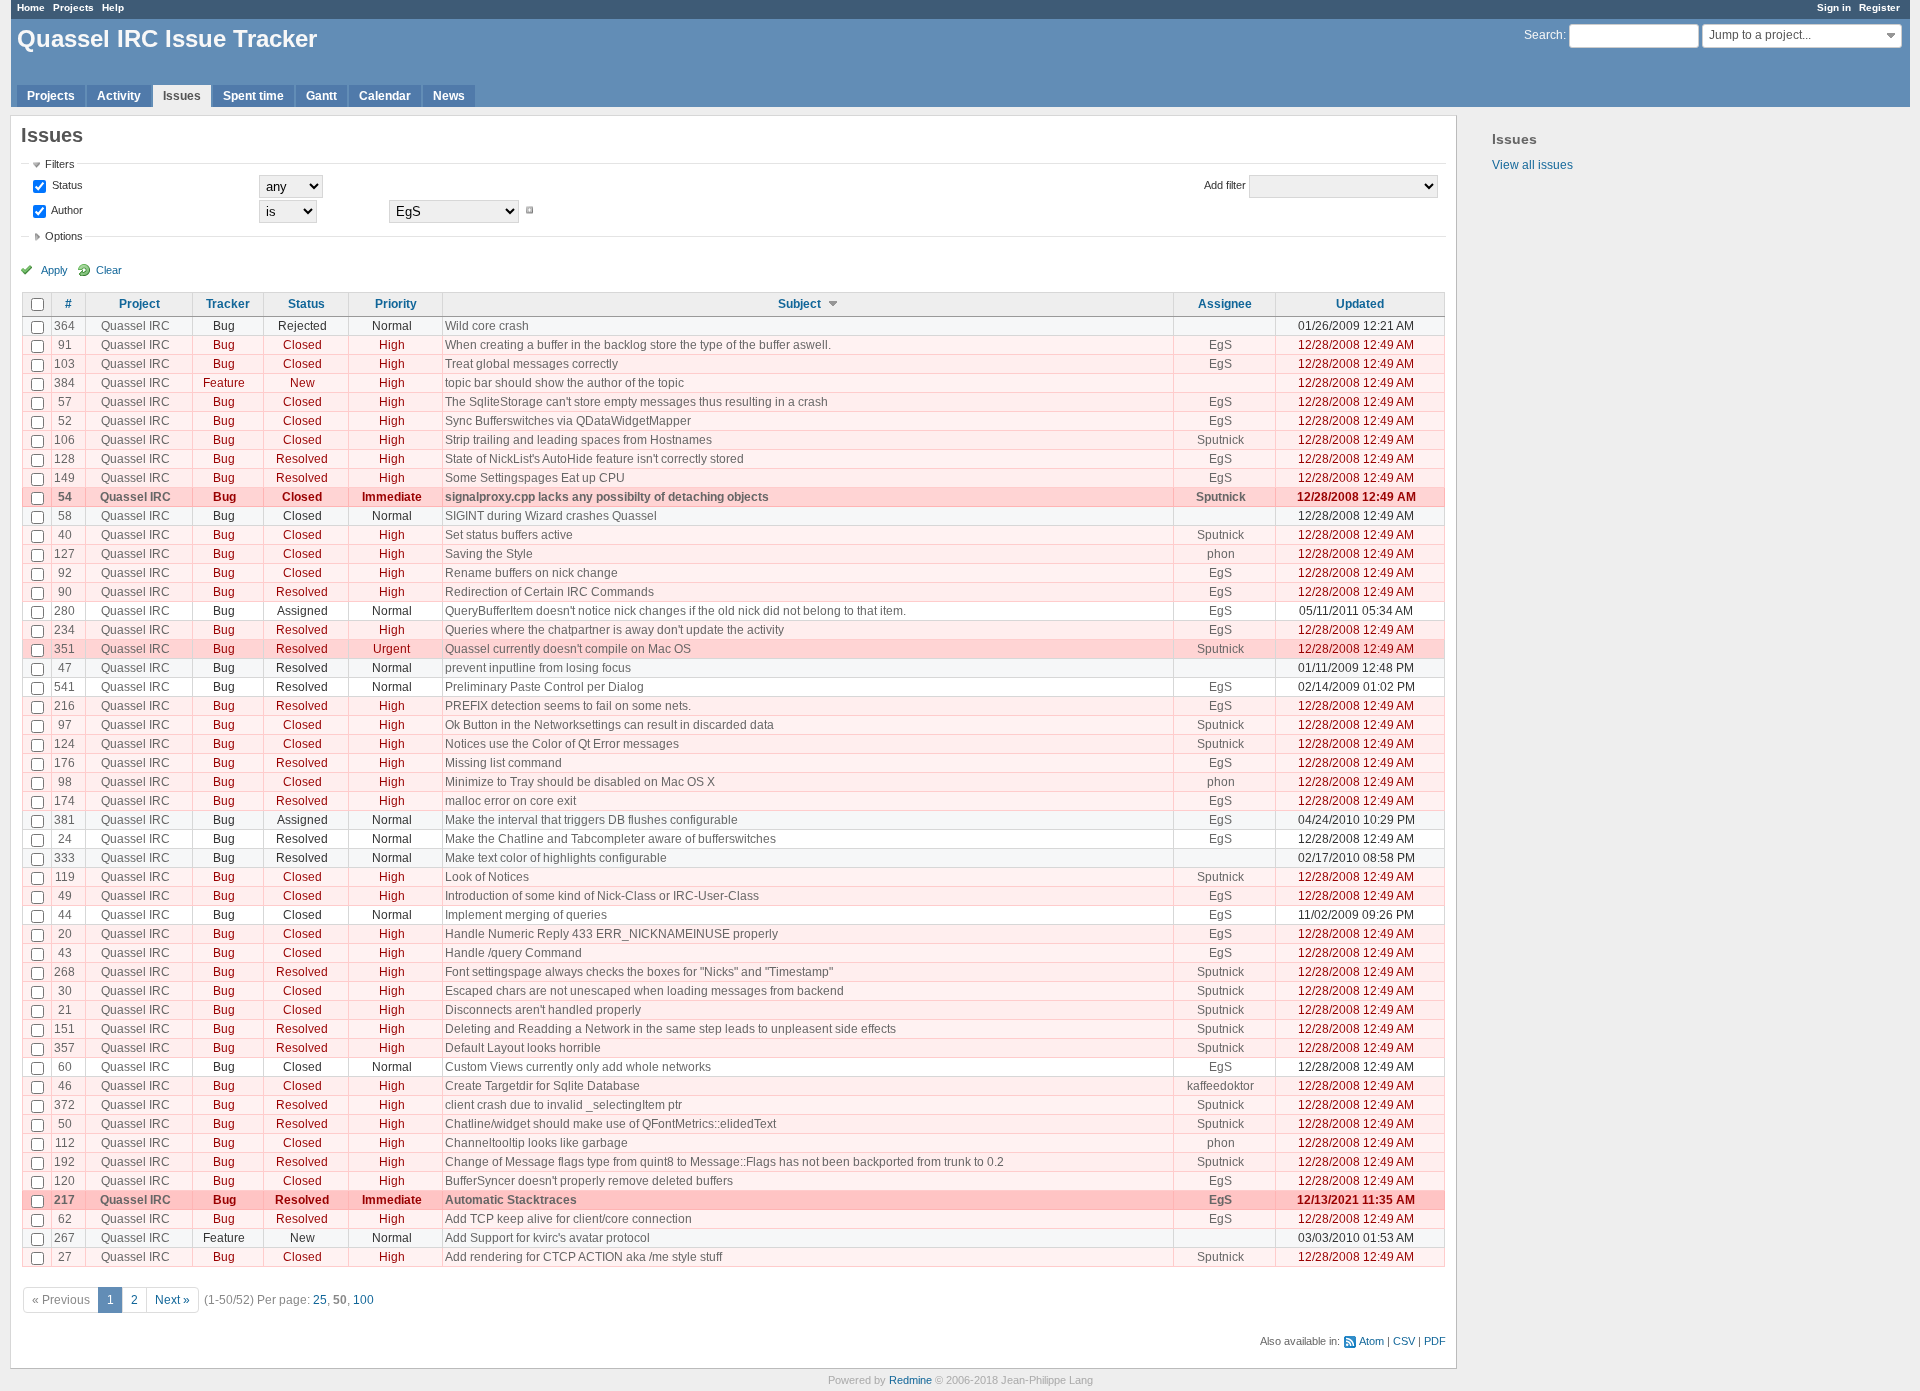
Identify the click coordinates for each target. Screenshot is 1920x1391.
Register (1879, 7)
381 (64, 820)
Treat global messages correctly (531, 364)
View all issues (1532, 165)
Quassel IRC (135, 326)
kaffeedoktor (1220, 1086)
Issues (182, 96)
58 (65, 516)
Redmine (910, 1380)
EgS (1220, 345)
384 (64, 383)
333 (64, 858)
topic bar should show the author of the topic (564, 383)
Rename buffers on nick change (531, 573)
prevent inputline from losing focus (538, 668)
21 (65, 1010)
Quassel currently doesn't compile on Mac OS (568, 649)
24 (65, 839)
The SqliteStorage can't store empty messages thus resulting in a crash (636, 402)
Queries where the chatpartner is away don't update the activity (614, 630)
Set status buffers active (509, 535)
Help (113, 7)
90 (65, 592)
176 (64, 763)
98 (65, 782)
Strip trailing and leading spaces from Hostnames (578, 440)
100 (363, 1300)
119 (65, 877)
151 (64, 1029)
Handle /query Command (513, 953)
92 (65, 573)
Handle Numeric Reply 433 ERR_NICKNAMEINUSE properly (611, 934)
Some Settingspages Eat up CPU (535, 478)
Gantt (321, 96)
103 (64, 364)
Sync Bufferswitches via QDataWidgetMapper (568, 421)
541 (64, 687)
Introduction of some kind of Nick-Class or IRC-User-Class (602, 896)
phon (1221, 554)
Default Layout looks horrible (523, 1048)
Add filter (1225, 185)
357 (64, 1048)
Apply (54, 270)
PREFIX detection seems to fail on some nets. (568, 706)
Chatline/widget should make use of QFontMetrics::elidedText (610, 1124)
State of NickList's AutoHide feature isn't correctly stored (594, 459)
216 (64, 706)
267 (64, 1238)
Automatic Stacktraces (511, 1200)
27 (65, 1257)
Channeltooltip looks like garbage (536, 1143)
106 (64, 440)
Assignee (1225, 304)
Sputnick (1220, 440)
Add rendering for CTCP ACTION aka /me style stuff (583, 1257)
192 (64, 1162)
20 (65, 934)
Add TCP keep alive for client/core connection (568, 1219)
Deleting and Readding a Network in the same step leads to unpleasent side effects (670, 1029)
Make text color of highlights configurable (556, 858)
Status (66, 185)
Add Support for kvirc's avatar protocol (547, 1238)
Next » (172, 1300)
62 (65, 1219)
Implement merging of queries (526, 915)
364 (64, 326)
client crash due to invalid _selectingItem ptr (563, 1105)
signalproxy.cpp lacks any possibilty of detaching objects (607, 497)
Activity (119, 96)
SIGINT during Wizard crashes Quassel (551, 516)
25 (320, 1300)
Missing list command (503, 763)
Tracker (228, 304)
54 (65, 497)
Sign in (1834, 7)
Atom (1371, 1341)
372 (64, 1105)
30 (65, 991)
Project (139, 304)
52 (65, 421)
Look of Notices (487, 877)
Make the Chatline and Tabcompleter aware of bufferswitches (610, 839)
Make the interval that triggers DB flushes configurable (591, 820)
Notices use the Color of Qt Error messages (562, 744)
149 (64, 478)
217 (64, 1200)
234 (64, 630)
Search (1543, 35)
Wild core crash (487, 326)
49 (65, 896)
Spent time (253, 96)
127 (64, 554)
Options (64, 236)
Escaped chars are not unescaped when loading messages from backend (644, 991)
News (449, 96)
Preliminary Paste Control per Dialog (544, 687)
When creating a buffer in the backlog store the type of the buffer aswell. (638, 345)
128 (64, 459)
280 (64, 611)
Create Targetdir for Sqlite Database (542, 1086)
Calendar (385, 96)
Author (66, 210)
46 (65, 1086)
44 (65, 915)
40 (65, 535)
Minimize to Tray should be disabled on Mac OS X (580, 782)
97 (65, 725)
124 (64, 744)
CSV (1404, 1341)
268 (64, 972)
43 (65, 953)
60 (65, 1067)
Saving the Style (489, 554)
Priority (396, 304)
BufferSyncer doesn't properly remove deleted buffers (589, 1181)
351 (64, 649)
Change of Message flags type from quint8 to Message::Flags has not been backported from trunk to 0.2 (724, 1162)
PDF (1435, 1341)
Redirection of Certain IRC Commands (549, 592)
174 (64, 801)
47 (65, 668)
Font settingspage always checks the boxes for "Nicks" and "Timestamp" (639, 972)
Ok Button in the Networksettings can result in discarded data (609, 725)
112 (65, 1143)
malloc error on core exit (510, 801)
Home (31, 7)
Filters (60, 164)
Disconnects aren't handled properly (543, 1010)
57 (65, 402)
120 (64, 1181)
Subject (799, 304)
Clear (109, 270)
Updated (1360, 304)
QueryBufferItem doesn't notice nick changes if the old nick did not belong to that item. (675, 611)
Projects (73, 7)
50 (65, 1124)
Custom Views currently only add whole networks (578, 1067)
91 (65, 345)
